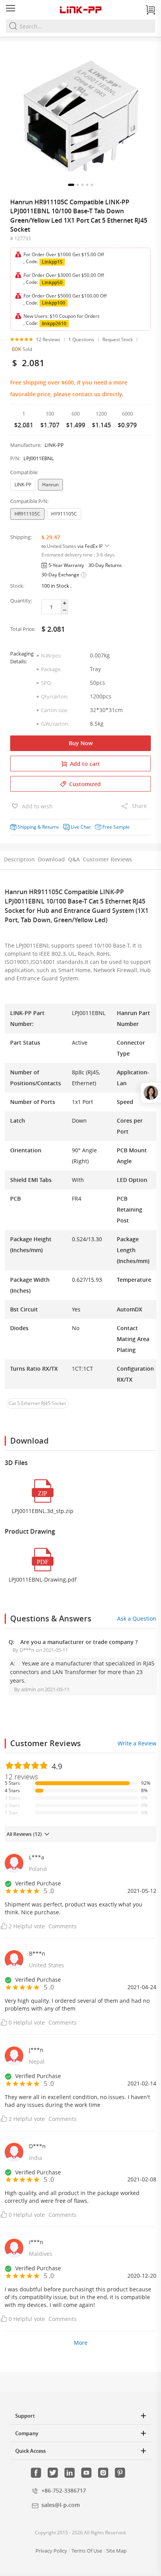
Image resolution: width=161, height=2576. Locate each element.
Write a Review (137, 1743)
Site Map (116, 2551)
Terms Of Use (87, 2551)
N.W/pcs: (51, 656)
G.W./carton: (55, 724)
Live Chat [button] (81, 827)
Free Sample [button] (116, 827)
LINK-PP (23, 485)
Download (51, 859)
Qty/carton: (55, 696)
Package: (51, 669)
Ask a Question (137, 1618)
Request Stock (118, 339)
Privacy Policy (51, 2551)
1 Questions (81, 339)
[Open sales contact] (151, 1093)
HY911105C (64, 514)
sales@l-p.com (61, 2505)
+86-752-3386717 (64, 2490)
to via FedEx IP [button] (73, 546)
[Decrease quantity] (65, 610)
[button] (71, 185)
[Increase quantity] (65, 603)
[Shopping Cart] (150, 10)
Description (19, 859)
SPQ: (47, 683)
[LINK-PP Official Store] (80, 10)
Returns (51, 827)
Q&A (74, 859)
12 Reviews (48, 339)
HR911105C (27, 514)
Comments (63, 1926)
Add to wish (37, 806)
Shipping (27, 827)
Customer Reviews (107, 859)
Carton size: (55, 710)
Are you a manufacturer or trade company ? (79, 1642)
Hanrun (50, 485)
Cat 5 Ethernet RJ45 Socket (37, 1403)
